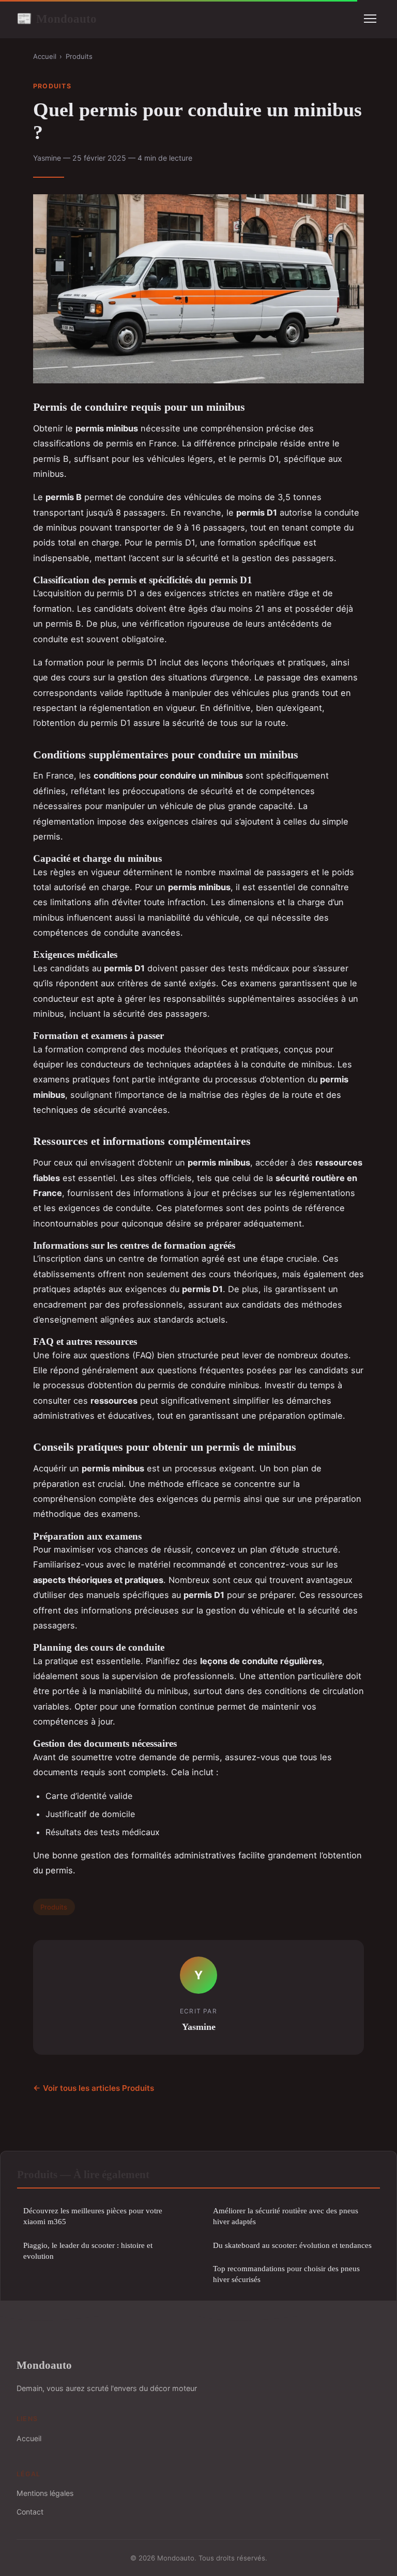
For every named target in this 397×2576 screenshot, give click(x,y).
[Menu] (370, 19)
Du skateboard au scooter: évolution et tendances (292, 2245)
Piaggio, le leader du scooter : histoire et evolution (88, 2251)
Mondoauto (57, 19)
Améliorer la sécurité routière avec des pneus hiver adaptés (286, 2216)
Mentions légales (45, 2493)
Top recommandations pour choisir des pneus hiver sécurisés (286, 2274)
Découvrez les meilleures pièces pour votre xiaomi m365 (93, 2216)
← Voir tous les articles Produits (94, 2088)
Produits (79, 56)
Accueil (45, 56)
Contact (30, 2512)
